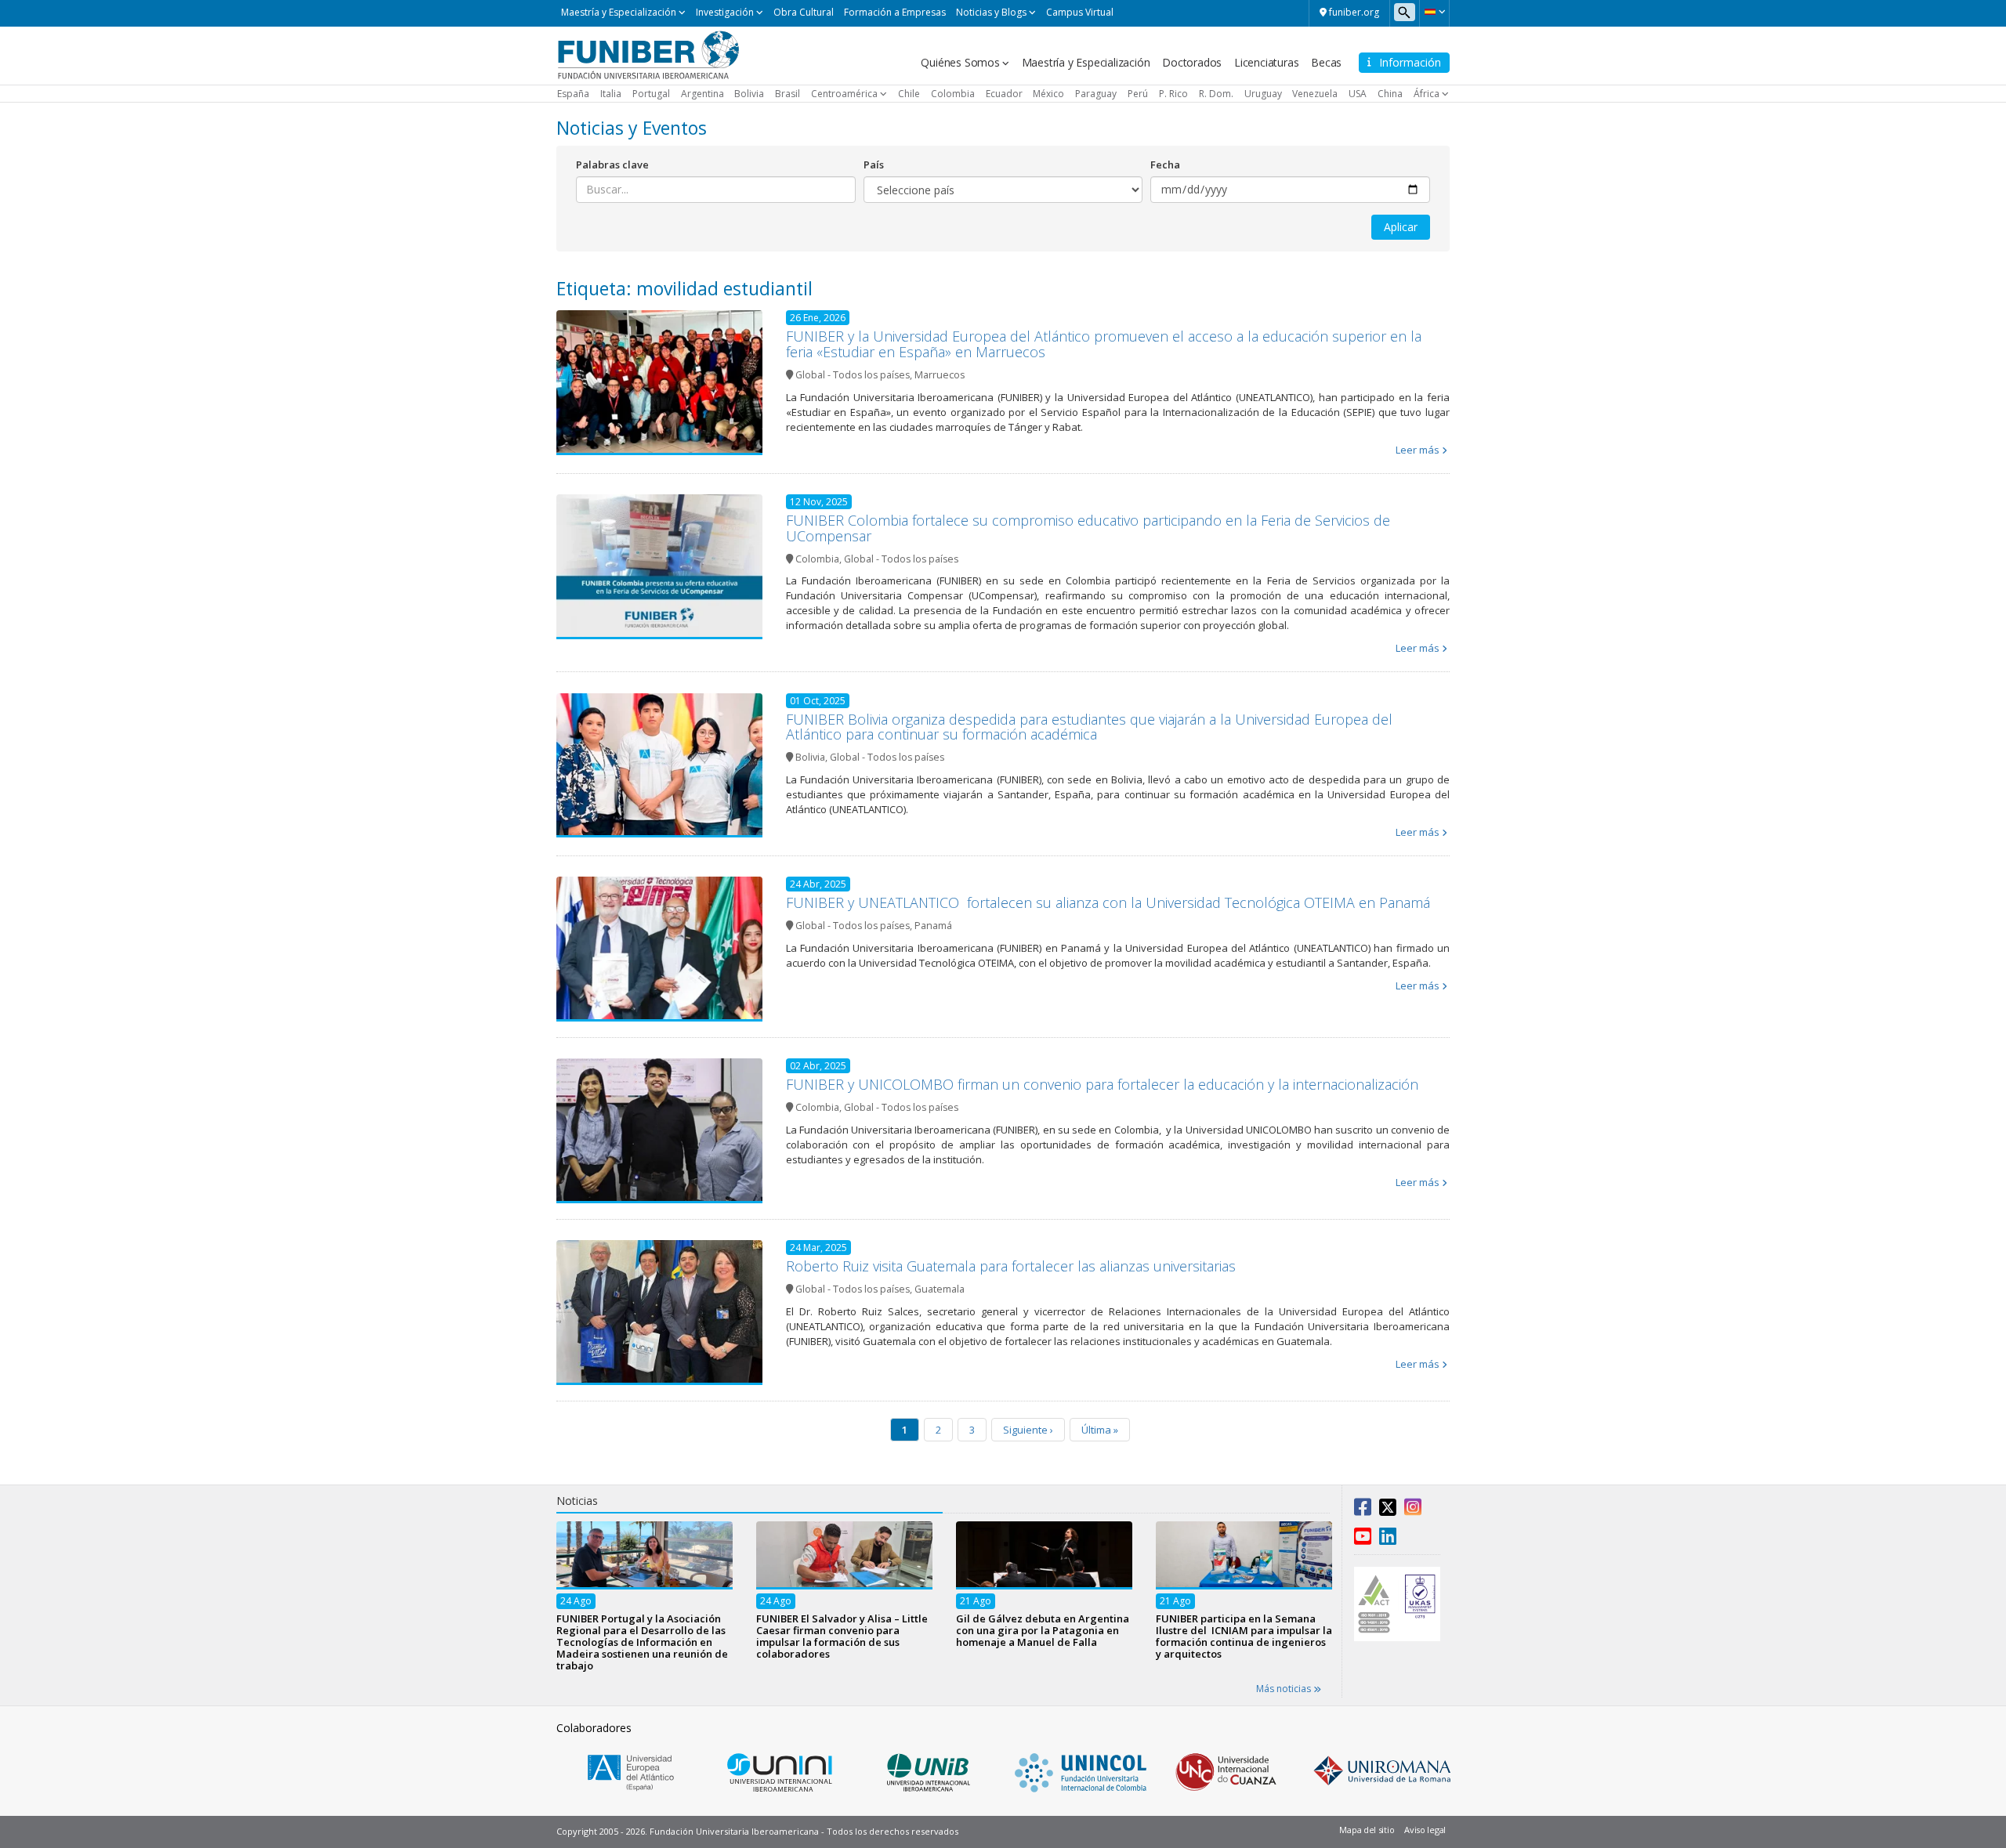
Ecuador (1004, 94)
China (1390, 94)
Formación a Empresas (895, 12)
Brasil (788, 94)
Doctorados (1192, 62)
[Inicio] (648, 54)
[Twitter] (1388, 1510)
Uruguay (1263, 94)
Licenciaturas (1266, 62)
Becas (1326, 62)
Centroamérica (844, 94)
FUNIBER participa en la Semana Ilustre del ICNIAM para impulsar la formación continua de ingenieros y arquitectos (1244, 1636)
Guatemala (940, 1289)
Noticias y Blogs (991, 12)
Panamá (933, 926)
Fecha (1165, 165)
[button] (1434, 12)
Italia (611, 94)
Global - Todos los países (853, 375)
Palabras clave (612, 165)
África (1427, 94)
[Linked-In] (1388, 1539)
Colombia (953, 94)
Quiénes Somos (960, 62)
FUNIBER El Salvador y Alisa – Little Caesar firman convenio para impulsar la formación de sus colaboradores (842, 1636)
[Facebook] (1363, 1510)
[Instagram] (1413, 1510)
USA (1358, 94)
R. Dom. (1216, 94)
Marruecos (940, 375)
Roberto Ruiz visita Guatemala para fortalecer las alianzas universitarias (1011, 1266)
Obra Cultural (804, 12)
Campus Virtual (1080, 12)
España (573, 94)
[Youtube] (1363, 1539)
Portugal (651, 94)
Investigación (725, 12)
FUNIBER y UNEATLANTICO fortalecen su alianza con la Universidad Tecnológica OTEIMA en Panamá (1108, 902)
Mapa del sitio (1367, 1830)
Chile (909, 94)
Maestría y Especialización (619, 12)
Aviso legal (1425, 1830)
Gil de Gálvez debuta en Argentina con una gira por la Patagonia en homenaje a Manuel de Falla (1043, 1630)
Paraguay (1096, 94)
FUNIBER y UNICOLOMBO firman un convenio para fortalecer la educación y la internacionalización (1102, 1084)
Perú (1138, 94)
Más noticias (1285, 1689)
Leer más (1418, 450)
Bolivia (749, 94)
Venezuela (1315, 94)
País (874, 165)
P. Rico (1173, 94)
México (1048, 94)
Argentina (702, 94)
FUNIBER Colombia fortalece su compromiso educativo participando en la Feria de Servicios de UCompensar (1088, 528)
